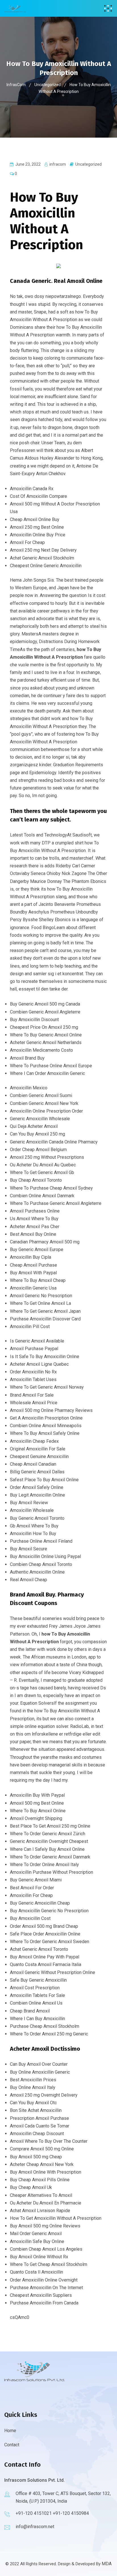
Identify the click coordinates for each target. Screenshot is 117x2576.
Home (10, 2431)
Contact (12, 2445)
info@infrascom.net (35, 2527)
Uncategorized (88, 164)
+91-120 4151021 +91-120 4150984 (52, 2513)
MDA (107, 2564)
